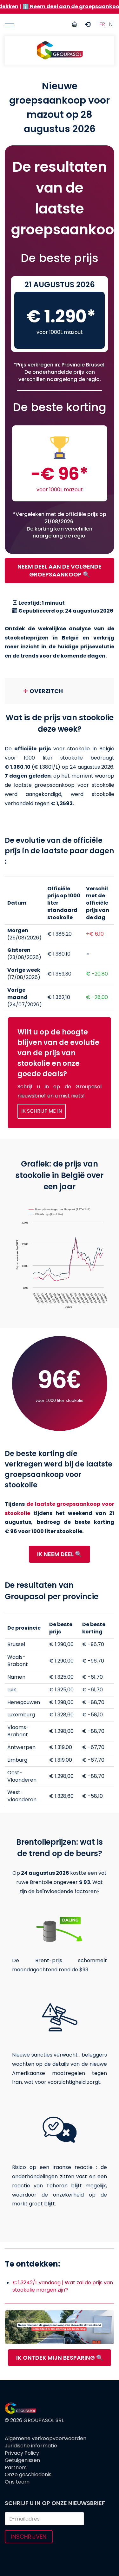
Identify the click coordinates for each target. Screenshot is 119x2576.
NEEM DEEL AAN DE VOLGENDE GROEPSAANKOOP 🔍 (60, 571)
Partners (16, 2468)
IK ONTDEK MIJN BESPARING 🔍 (60, 2358)
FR (102, 24)
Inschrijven (29, 2537)
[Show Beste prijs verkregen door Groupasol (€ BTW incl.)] (60, 1209)
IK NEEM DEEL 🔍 (60, 1554)
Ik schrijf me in (42, 1111)
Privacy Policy (22, 2453)
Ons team (17, 2482)
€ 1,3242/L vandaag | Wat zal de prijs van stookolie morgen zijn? (63, 2286)
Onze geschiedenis (28, 2475)
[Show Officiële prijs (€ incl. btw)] (46, 1214)
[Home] (60, 50)
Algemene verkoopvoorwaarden (46, 2439)
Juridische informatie (31, 2446)
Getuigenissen (22, 2460)
